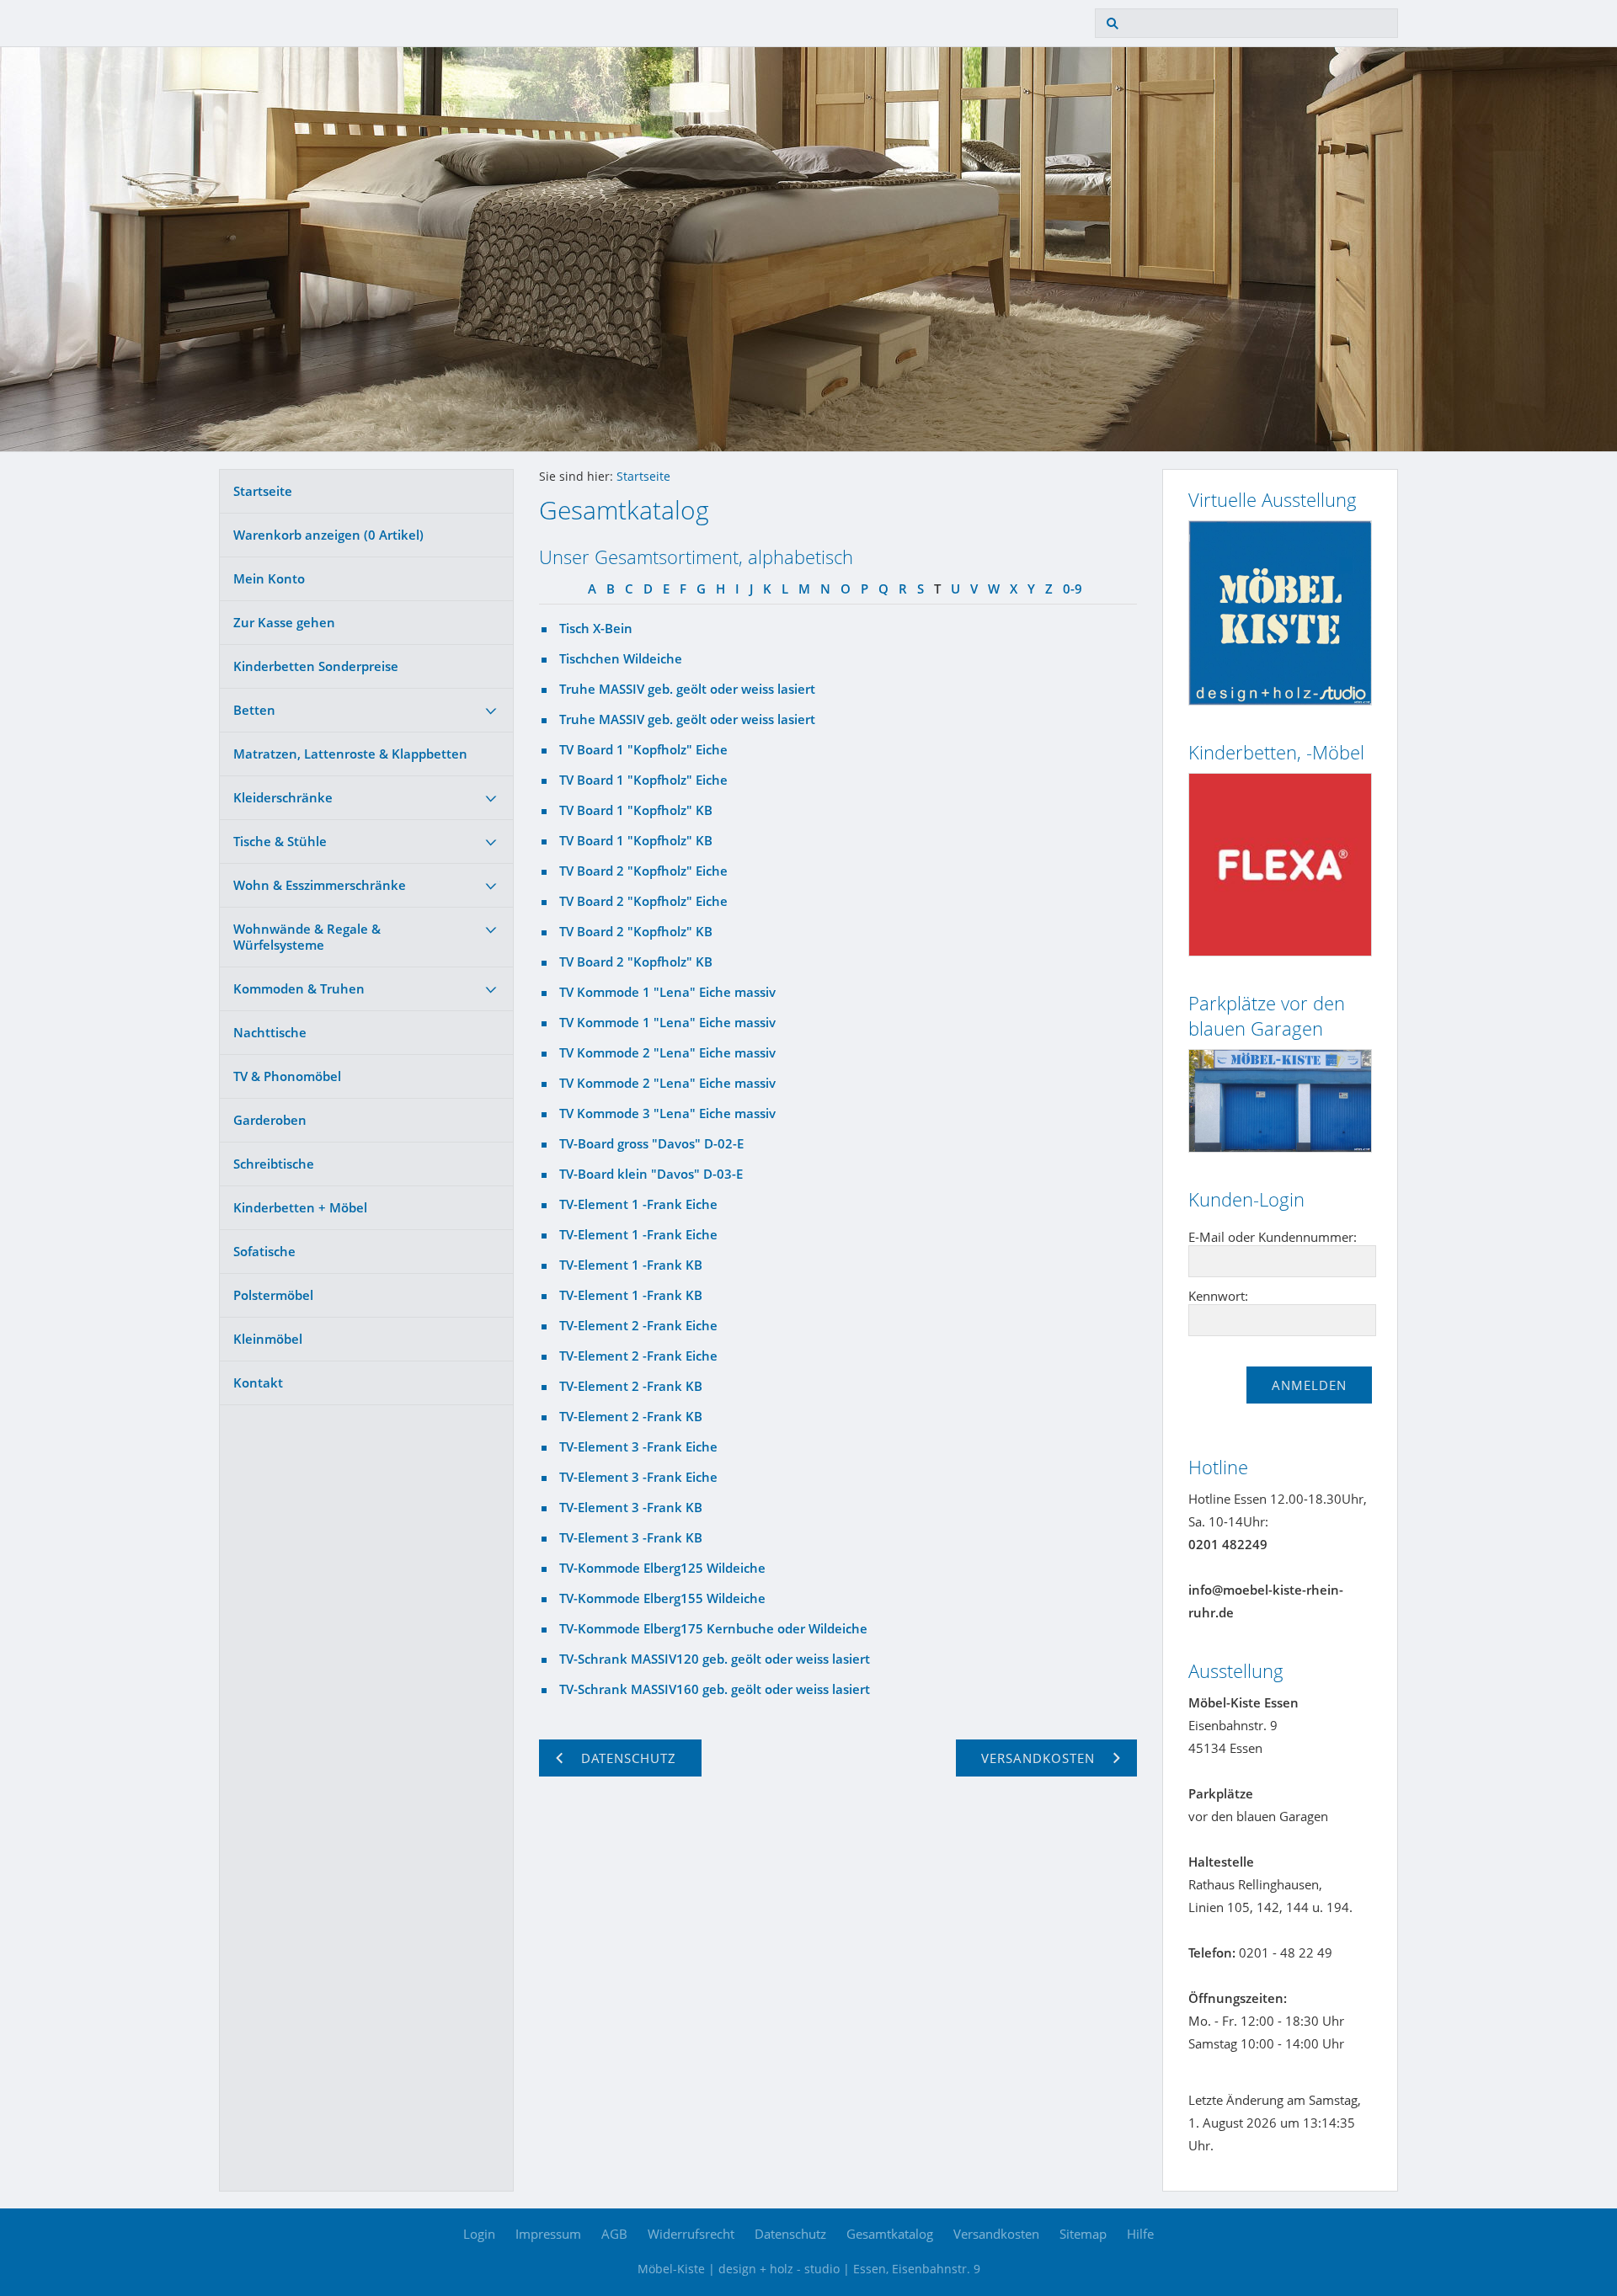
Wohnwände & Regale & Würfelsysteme (307, 937)
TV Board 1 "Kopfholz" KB (636, 810)
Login (479, 2234)
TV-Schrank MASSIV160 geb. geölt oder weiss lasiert (715, 1689)
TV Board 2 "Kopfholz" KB (636, 931)
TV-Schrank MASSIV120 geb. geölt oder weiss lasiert (715, 1659)
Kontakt (258, 1382)
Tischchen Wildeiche (621, 658)
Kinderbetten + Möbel (300, 1207)
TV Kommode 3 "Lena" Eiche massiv (667, 1113)
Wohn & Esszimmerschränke (320, 885)
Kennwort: (1218, 1296)
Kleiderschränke (283, 797)
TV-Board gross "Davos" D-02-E (651, 1143)
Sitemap (1083, 2234)
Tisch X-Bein (596, 628)
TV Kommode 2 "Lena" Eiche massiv (667, 1052)
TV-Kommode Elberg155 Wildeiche (662, 1598)
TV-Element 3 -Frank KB (631, 1507)
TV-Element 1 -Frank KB (631, 1265)
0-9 (1073, 589)
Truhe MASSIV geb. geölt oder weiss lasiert (687, 689)
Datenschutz (790, 2234)
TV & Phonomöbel (287, 1076)
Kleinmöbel (268, 1339)
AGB (614, 2234)
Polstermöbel (273, 1295)
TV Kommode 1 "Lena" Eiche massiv (667, 992)
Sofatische (264, 1251)
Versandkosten (996, 2234)
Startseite (263, 491)
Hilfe (1140, 2234)
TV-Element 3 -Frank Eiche (638, 1446)
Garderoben (270, 1120)
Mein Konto (269, 578)
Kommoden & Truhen (299, 988)
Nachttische (270, 1032)
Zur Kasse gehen (284, 622)
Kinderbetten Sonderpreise (316, 666)
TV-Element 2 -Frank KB (631, 1386)
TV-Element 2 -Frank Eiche (638, 1325)
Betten (254, 710)
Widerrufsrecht (691, 2234)
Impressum (548, 2234)
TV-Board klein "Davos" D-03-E (651, 1174)
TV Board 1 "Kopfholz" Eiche (643, 749)
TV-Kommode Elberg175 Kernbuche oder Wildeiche (713, 1628)
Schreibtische (274, 1164)
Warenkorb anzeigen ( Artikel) (328, 535)
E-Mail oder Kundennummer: (1273, 1237)
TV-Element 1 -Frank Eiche (638, 1204)
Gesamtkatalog (890, 2234)
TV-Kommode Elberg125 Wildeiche (662, 1568)
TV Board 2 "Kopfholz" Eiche (643, 871)
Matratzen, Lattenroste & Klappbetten (350, 754)
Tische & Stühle (280, 841)
